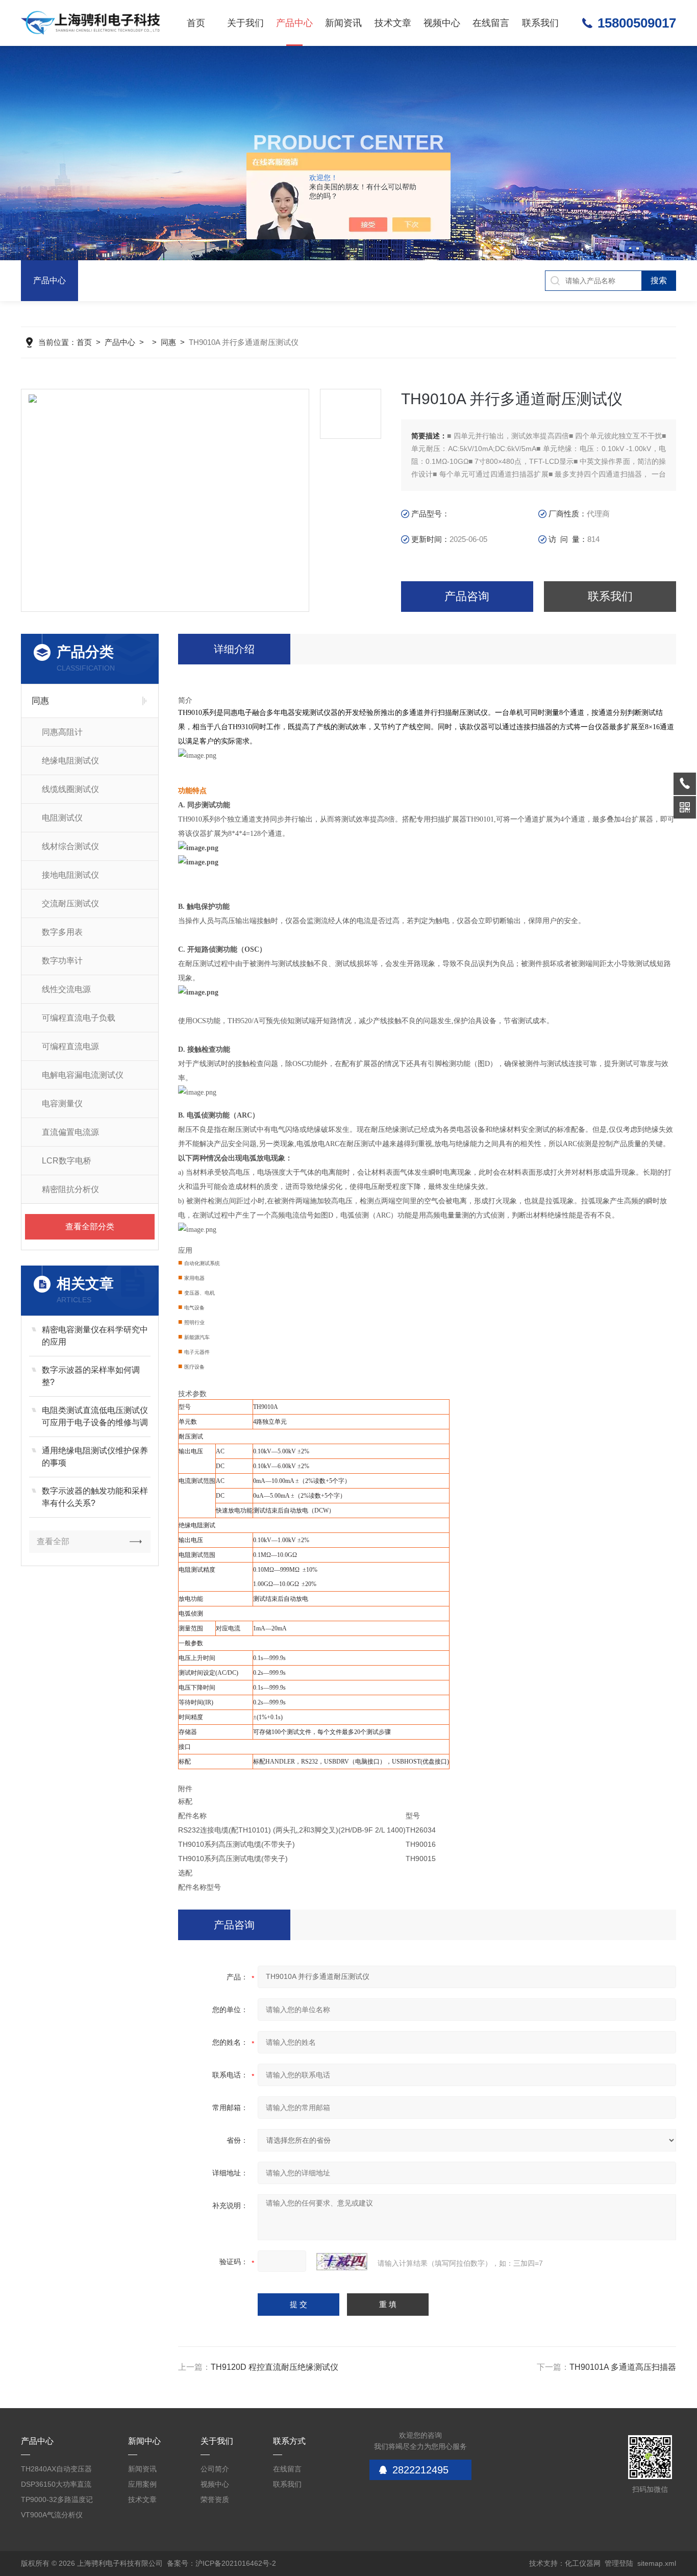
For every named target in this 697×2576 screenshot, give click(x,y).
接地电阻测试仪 (70, 875)
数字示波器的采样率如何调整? (91, 1376)
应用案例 (142, 2484)
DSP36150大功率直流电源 (56, 2486)
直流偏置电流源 (70, 1132)
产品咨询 (467, 596)
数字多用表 (62, 932)
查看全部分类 (90, 1227)
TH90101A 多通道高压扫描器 (623, 2367)
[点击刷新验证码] (342, 2262)
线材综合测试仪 (70, 846)
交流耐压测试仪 (70, 903)
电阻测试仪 (62, 818)
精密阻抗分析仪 (70, 1189)
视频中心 (442, 23)
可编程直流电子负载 (79, 1018)
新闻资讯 (343, 23)
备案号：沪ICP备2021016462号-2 (221, 2563)
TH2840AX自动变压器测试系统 (56, 2471)
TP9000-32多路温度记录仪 (57, 2501)
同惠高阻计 (62, 732)
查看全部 (53, 1541)
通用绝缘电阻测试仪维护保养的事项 (95, 1457)
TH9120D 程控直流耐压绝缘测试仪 (275, 2367)
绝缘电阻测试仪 (70, 761)
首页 (196, 23)
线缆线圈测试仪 (70, 789)
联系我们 (540, 23)
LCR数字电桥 (67, 1161)
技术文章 (393, 23)
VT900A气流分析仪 (52, 2515)
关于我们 (245, 23)
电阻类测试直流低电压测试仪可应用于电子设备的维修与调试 (95, 1417)
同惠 (168, 342)
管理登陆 (619, 2563)
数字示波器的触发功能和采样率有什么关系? (95, 1497)
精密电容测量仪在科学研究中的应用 (95, 1336)
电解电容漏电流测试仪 (83, 1075)
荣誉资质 (215, 2499)
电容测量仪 (62, 1104)
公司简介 (215, 2469)
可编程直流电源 (70, 1046)
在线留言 (491, 23)
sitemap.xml (657, 2563)
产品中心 (294, 23)
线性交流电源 (66, 989)
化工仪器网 (583, 2563)
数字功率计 (62, 961)
